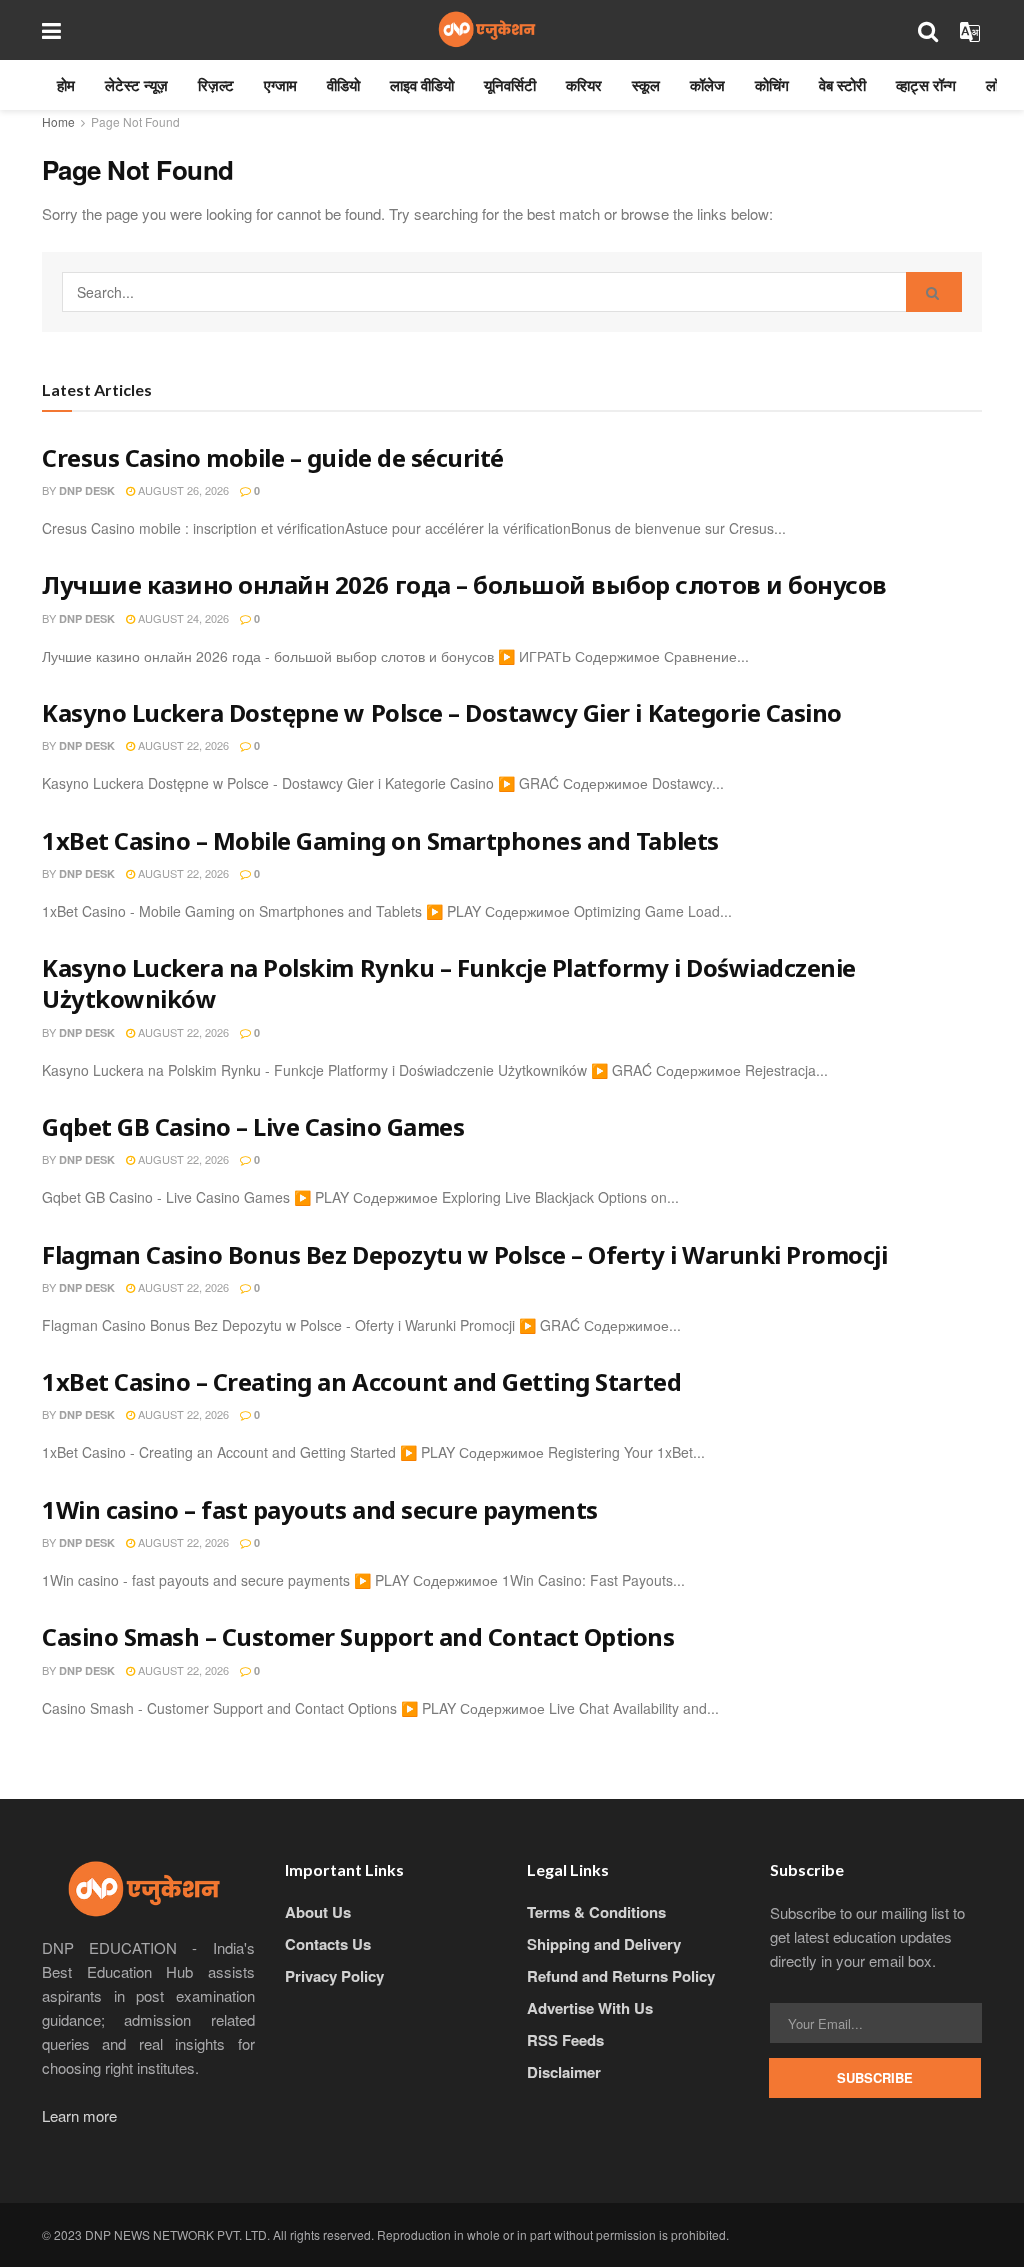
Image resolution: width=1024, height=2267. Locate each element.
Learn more (79, 2115)
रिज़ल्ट (216, 85)
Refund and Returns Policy (621, 1976)
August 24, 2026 (182, 618)
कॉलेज (707, 85)
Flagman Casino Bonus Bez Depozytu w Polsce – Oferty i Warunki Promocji (464, 1254)
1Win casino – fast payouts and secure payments (320, 1509)
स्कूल (646, 85)
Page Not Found (135, 121)
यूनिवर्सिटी (510, 85)
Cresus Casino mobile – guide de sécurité (273, 457)
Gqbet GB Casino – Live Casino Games (253, 1126)
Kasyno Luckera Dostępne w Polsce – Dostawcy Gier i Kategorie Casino (442, 712)
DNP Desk (87, 490)
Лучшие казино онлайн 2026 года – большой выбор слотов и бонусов (464, 584)
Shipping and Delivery (604, 1944)
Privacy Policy (334, 1976)
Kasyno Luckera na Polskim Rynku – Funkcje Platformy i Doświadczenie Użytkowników (449, 983)
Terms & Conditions (596, 1912)
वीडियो (343, 85)
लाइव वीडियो (422, 85)
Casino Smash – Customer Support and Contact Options (358, 1636)
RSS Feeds (565, 2040)
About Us (318, 1912)
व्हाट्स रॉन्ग (926, 85)
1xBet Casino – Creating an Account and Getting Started (361, 1381)
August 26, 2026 (182, 490)
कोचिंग (772, 85)
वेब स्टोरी (842, 85)
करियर (584, 85)
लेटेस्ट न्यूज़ (136, 85)
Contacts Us (328, 1944)
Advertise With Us (590, 2008)
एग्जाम (280, 85)
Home (58, 121)
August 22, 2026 (182, 745)
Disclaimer (564, 2072)
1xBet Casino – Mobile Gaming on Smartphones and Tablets (380, 840)
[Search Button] (934, 292)
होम (66, 85)
